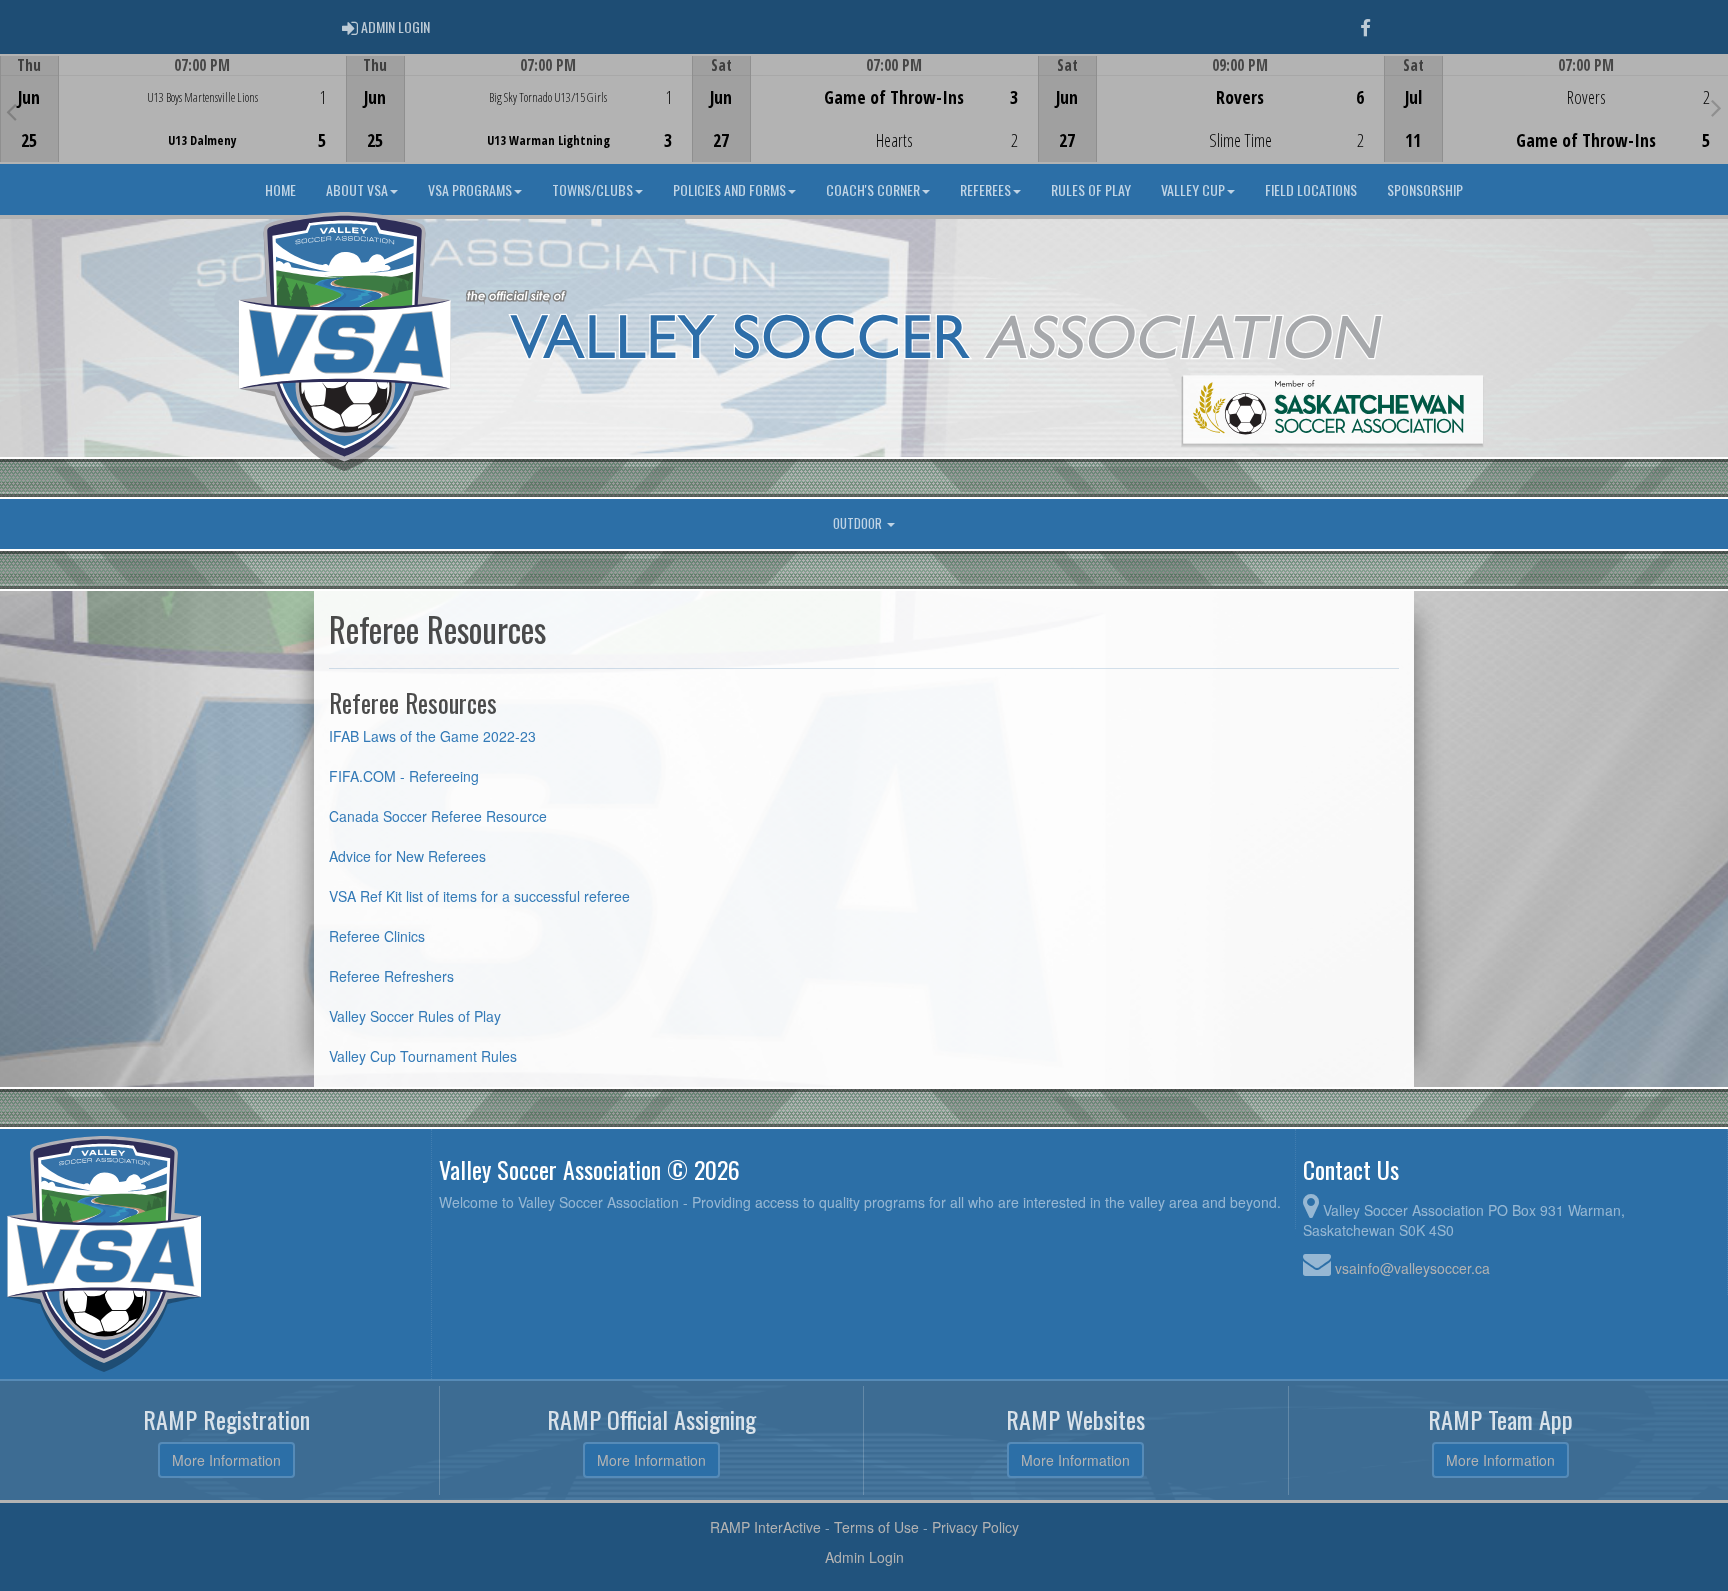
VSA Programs (470, 189)
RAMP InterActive (765, 1527)
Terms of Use (876, 1527)
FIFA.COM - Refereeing (404, 776)
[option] (173, 109)
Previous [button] (11, 111)
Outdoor (859, 523)
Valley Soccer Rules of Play (415, 1016)
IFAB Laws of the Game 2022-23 (432, 736)
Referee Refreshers (391, 976)
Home (280, 189)
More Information (226, 1460)
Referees (985, 189)
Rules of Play (1091, 189)
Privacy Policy (975, 1527)
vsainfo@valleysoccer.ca (1412, 1268)
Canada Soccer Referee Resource (440, 816)
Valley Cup (1193, 189)
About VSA (357, 189)
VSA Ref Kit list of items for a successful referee (479, 896)
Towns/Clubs (592, 189)
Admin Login (864, 1557)
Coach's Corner (873, 189)
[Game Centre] (173, 124)
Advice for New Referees (407, 856)
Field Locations (1311, 189)
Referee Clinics (377, 936)
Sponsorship (1425, 189)
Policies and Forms (729, 189)
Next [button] (1716, 107)
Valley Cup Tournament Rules (423, 1056)
